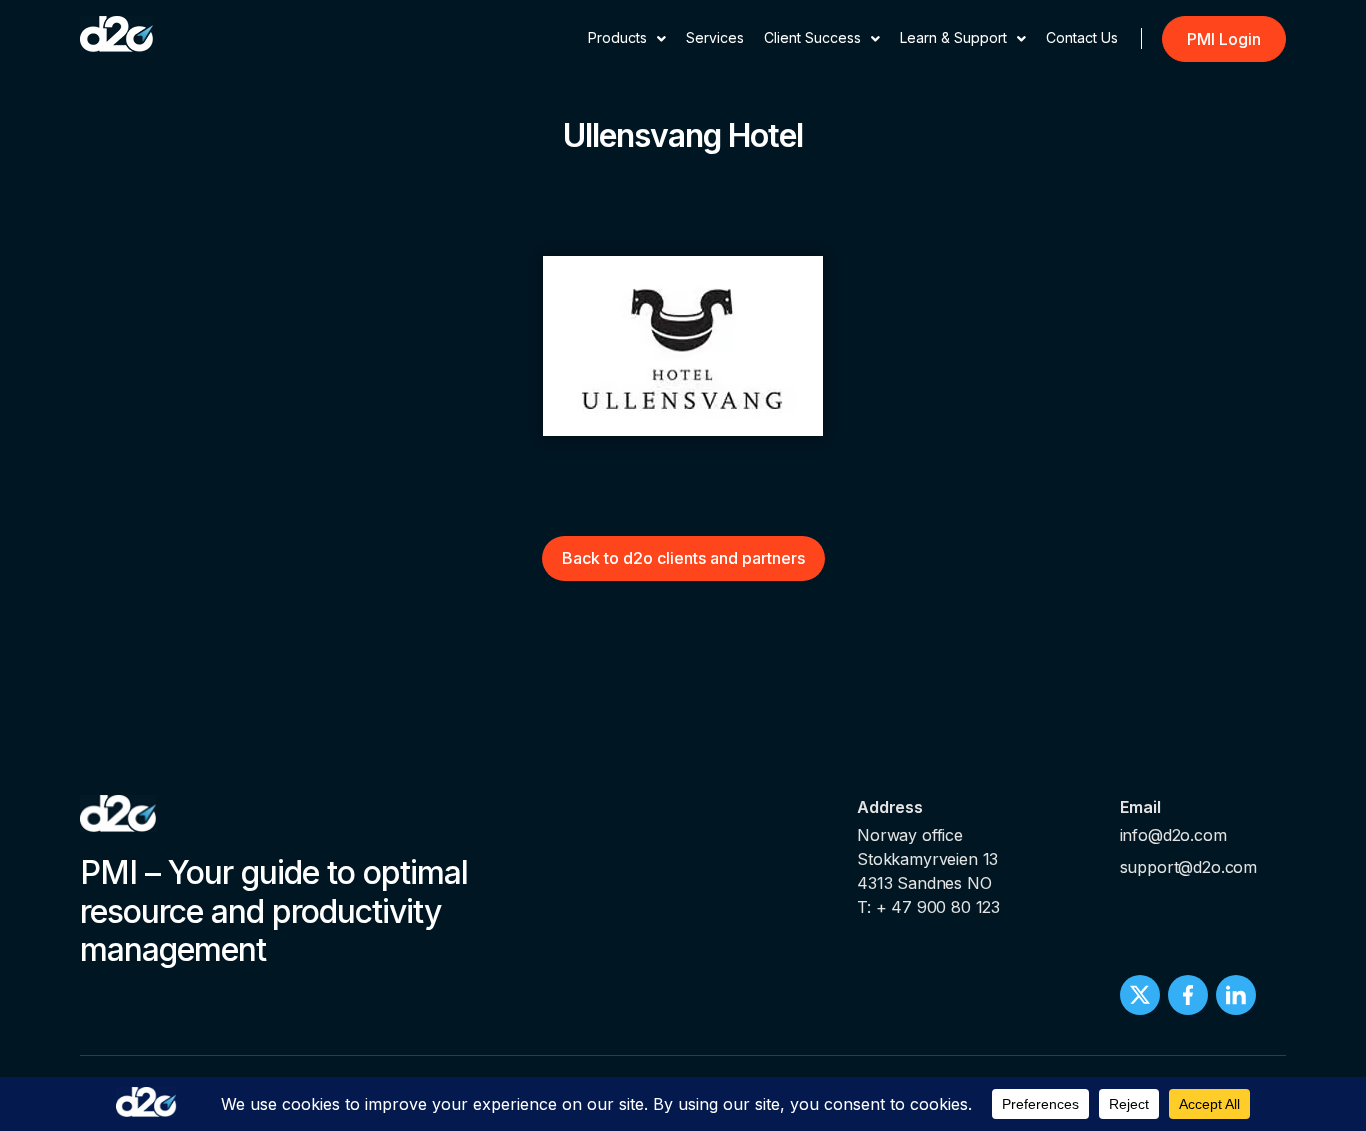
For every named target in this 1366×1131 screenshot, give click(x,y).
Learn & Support (953, 37)
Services (715, 37)
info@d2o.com (1173, 835)
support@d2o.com (1189, 867)
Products (617, 37)
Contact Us (1082, 37)
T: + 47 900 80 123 (928, 907)
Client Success (812, 37)
